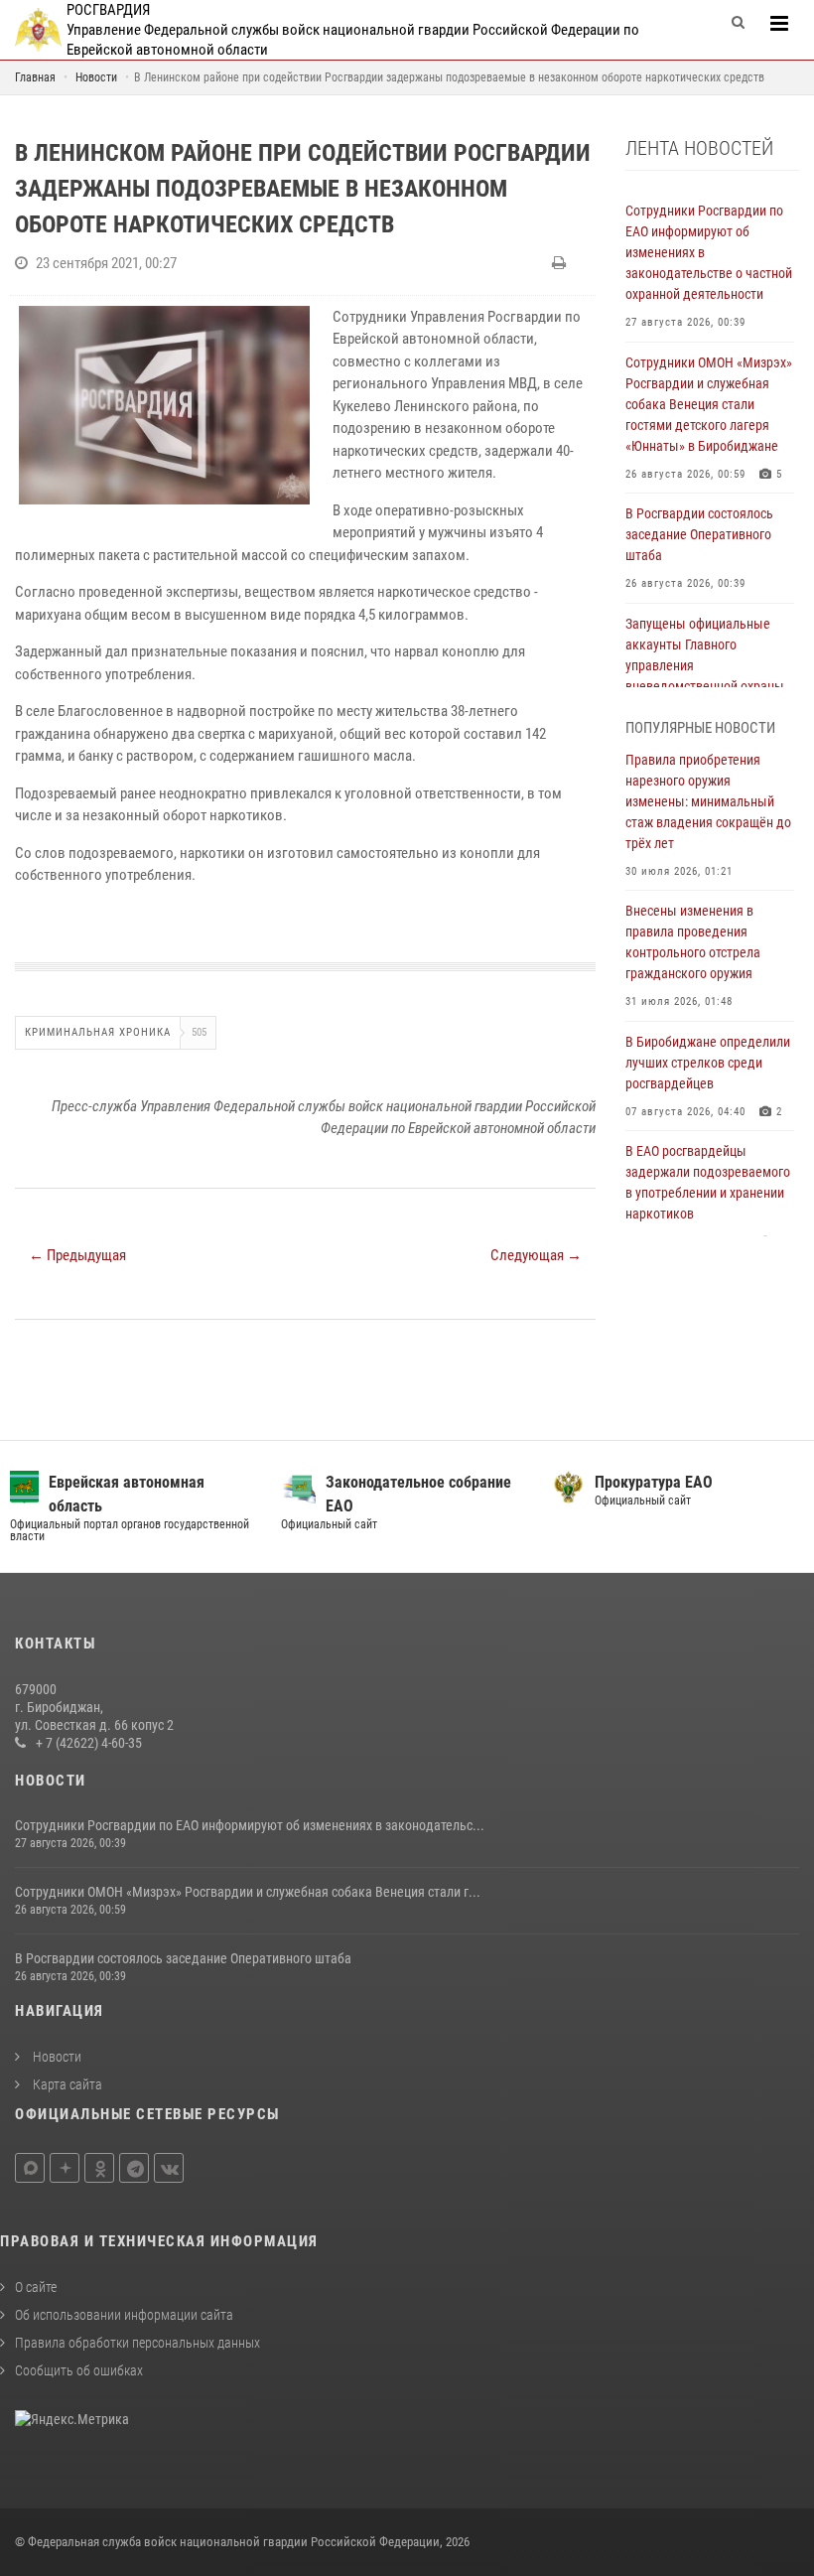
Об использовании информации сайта (124, 2315)
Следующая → (536, 1255)
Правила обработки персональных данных (137, 2343)
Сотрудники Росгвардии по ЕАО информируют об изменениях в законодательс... (250, 1825)
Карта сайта (66, 2084)
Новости (56, 2057)
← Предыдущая (77, 1255)
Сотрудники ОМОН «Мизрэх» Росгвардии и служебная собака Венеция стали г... (248, 1892)
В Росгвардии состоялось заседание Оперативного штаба (183, 1958)
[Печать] (561, 263)
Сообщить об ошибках (79, 2370)
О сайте (36, 2287)
